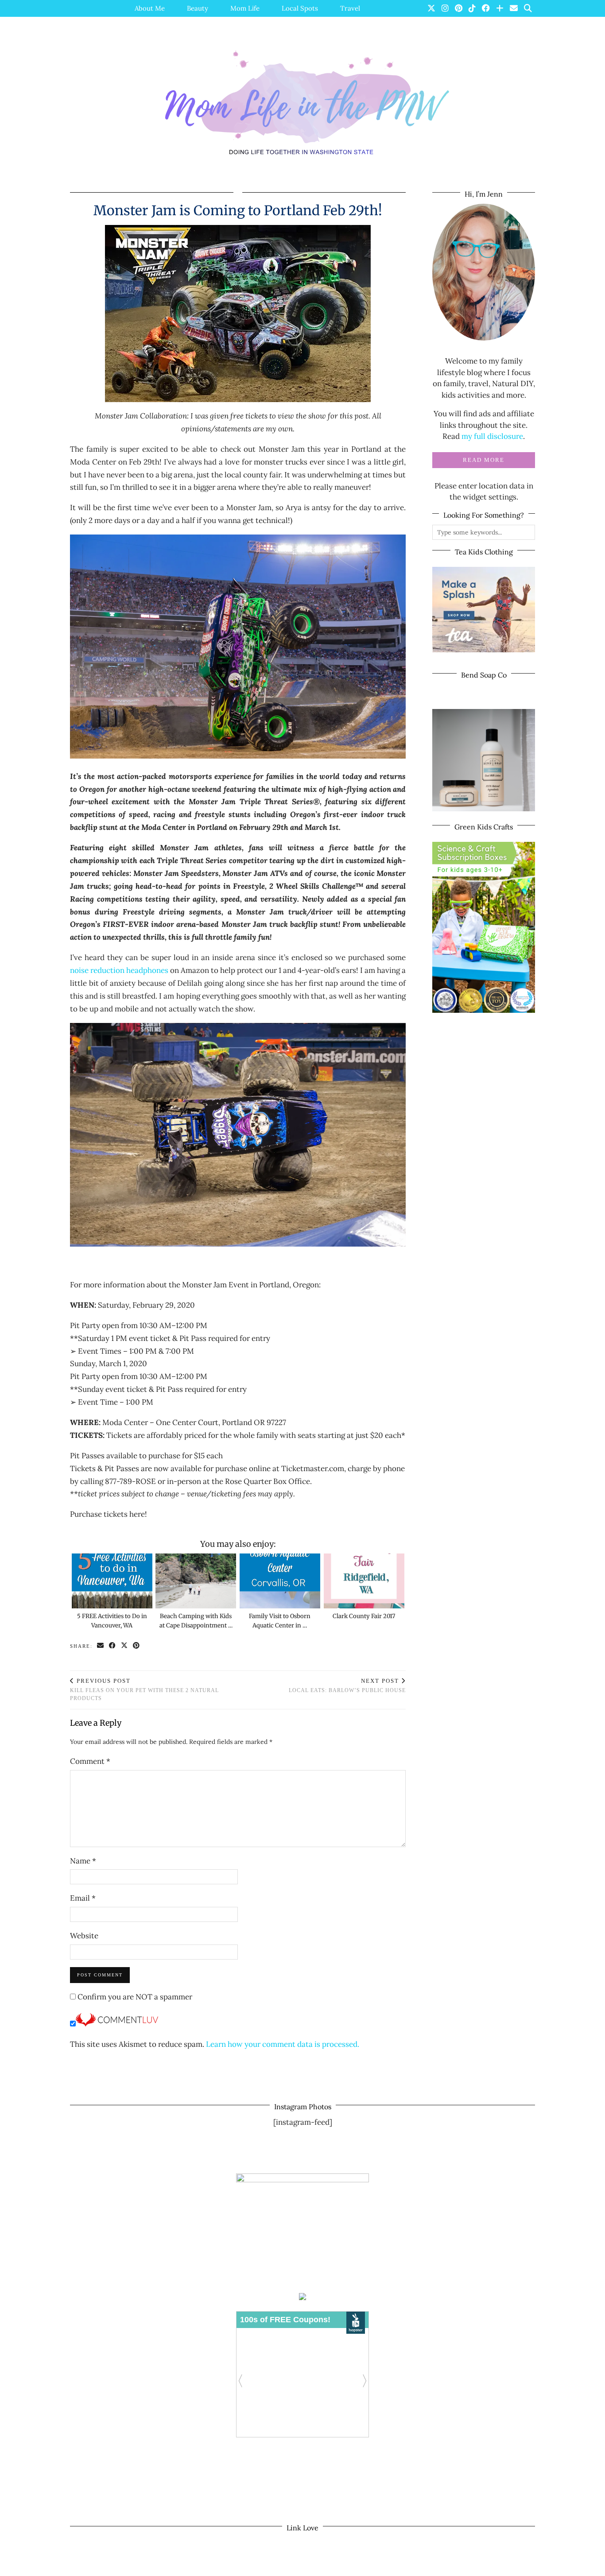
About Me (150, 8)
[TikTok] (472, 8)
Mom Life (245, 8)
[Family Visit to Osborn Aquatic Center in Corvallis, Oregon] (280, 1581)
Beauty (198, 8)
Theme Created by (494, 2566)
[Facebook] (486, 8)
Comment (90, 1761)
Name (83, 1861)
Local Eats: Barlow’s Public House (347, 1686)
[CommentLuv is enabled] (117, 2024)
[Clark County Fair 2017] (364, 1581)
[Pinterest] (459, 8)
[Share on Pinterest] (137, 1646)
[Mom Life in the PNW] (302, 103)
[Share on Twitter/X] (125, 1646)
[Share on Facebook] (113, 1646)
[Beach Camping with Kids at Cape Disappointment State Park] (196, 1581)
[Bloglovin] (500, 8)
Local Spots (300, 8)
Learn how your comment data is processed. (283, 2044)
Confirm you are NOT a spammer (134, 1997)
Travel (350, 8)
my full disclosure (492, 436)
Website (84, 1936)
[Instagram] (445, 8)
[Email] (514, 8)
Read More (484, 460)
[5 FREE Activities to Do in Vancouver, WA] (112, 1581)
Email (83, 1898)
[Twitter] (431, 8)
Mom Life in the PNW (128, 2566)
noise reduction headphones (119, 970)
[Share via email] (101, 1646)
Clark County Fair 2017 (364, 1616)
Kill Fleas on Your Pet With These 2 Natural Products (144, 1690)
